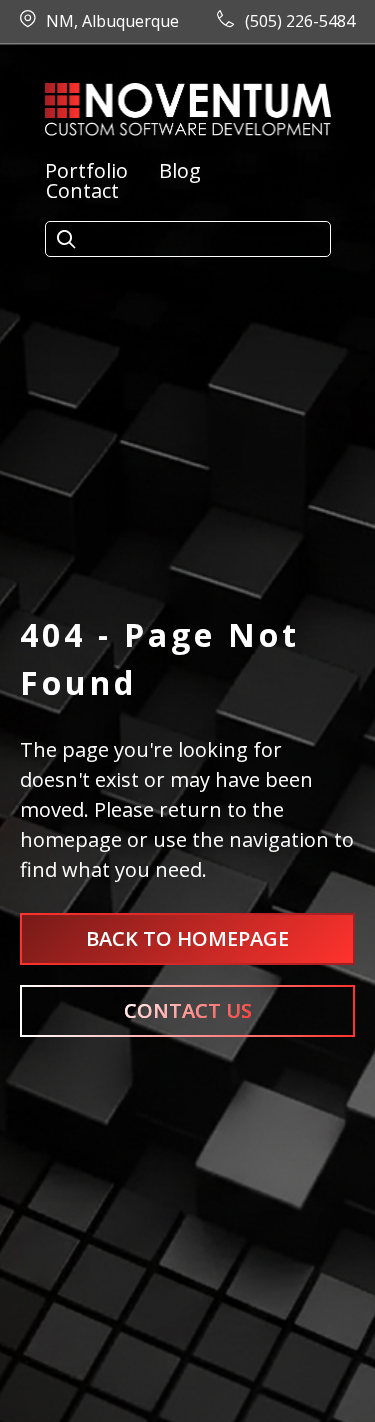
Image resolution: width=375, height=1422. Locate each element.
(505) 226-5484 (300, 21)
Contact (82, 191)
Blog (180, 171)
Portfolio (86, 171)
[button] (66, 239)
